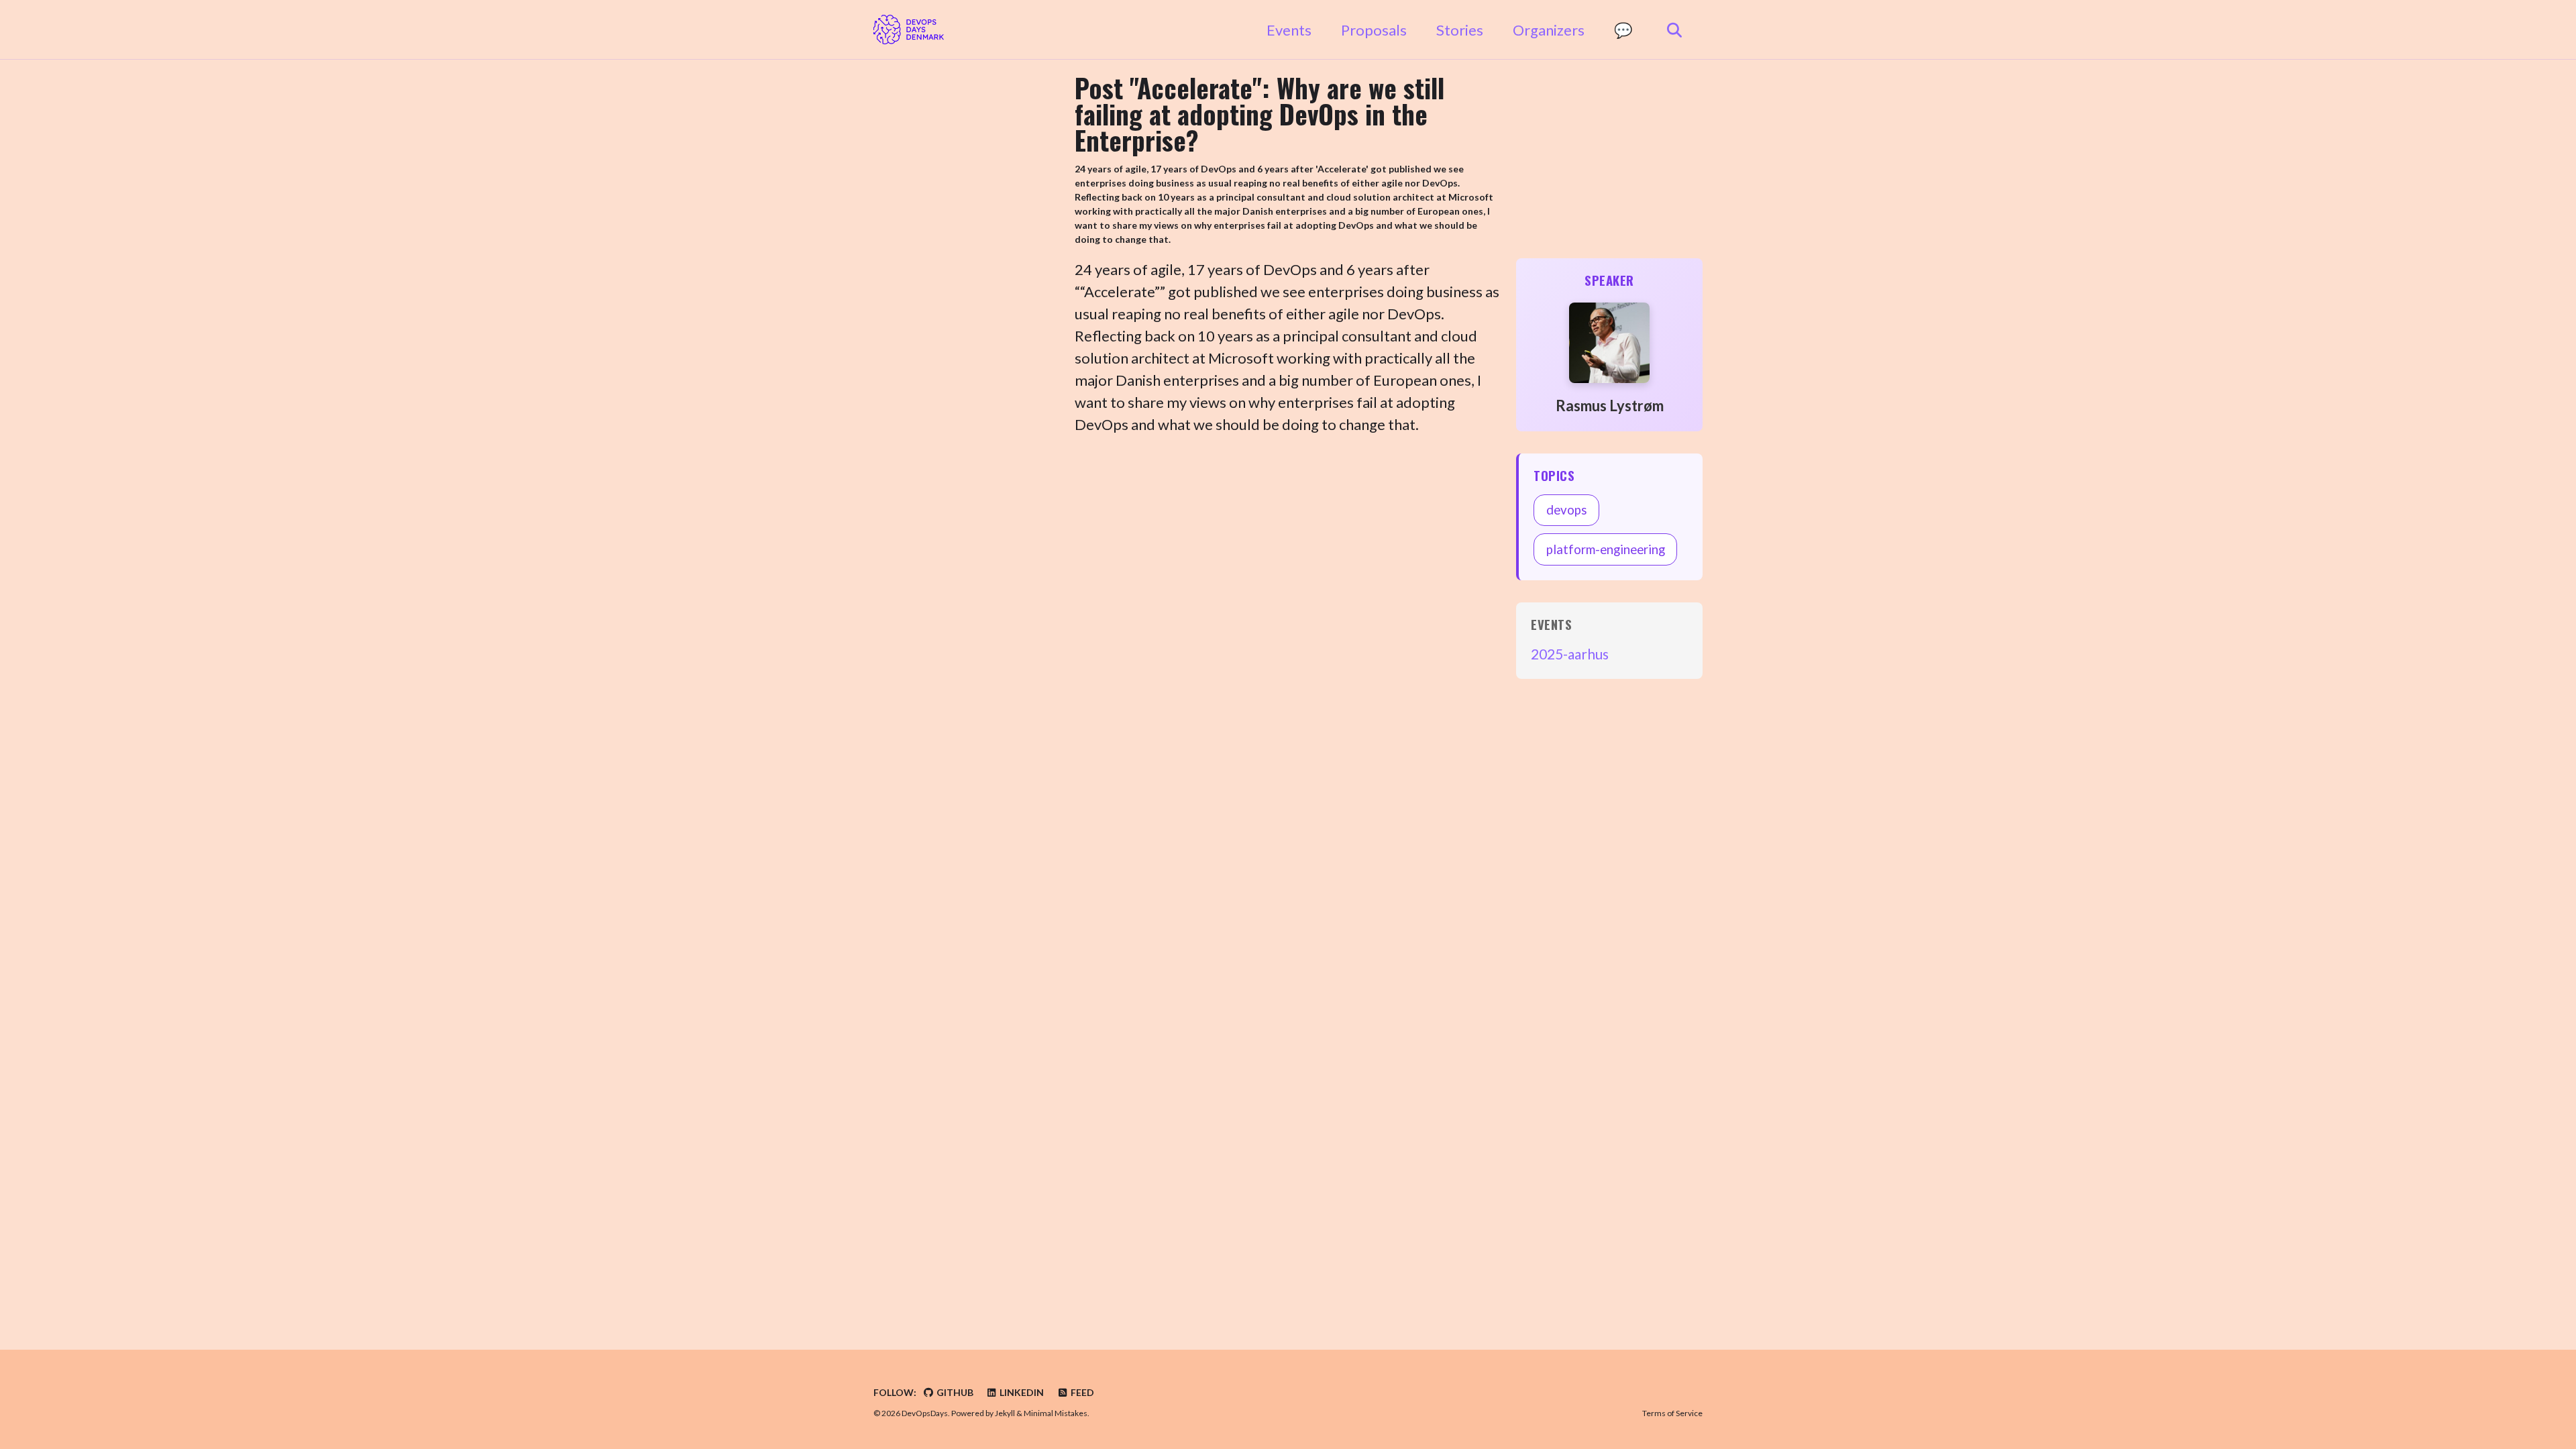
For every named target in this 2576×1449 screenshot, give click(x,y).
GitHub (954, 1392)
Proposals (1374, 30)
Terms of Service (1672, 1413)
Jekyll (1005, 1413)
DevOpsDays (925, 1413)
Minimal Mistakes (1056, 1413)
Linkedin (1021, 1392)
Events (1289, 30)
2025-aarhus (1570, 654)
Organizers (1549, 30)
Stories (1460, 30)
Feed (1081, 1392)
